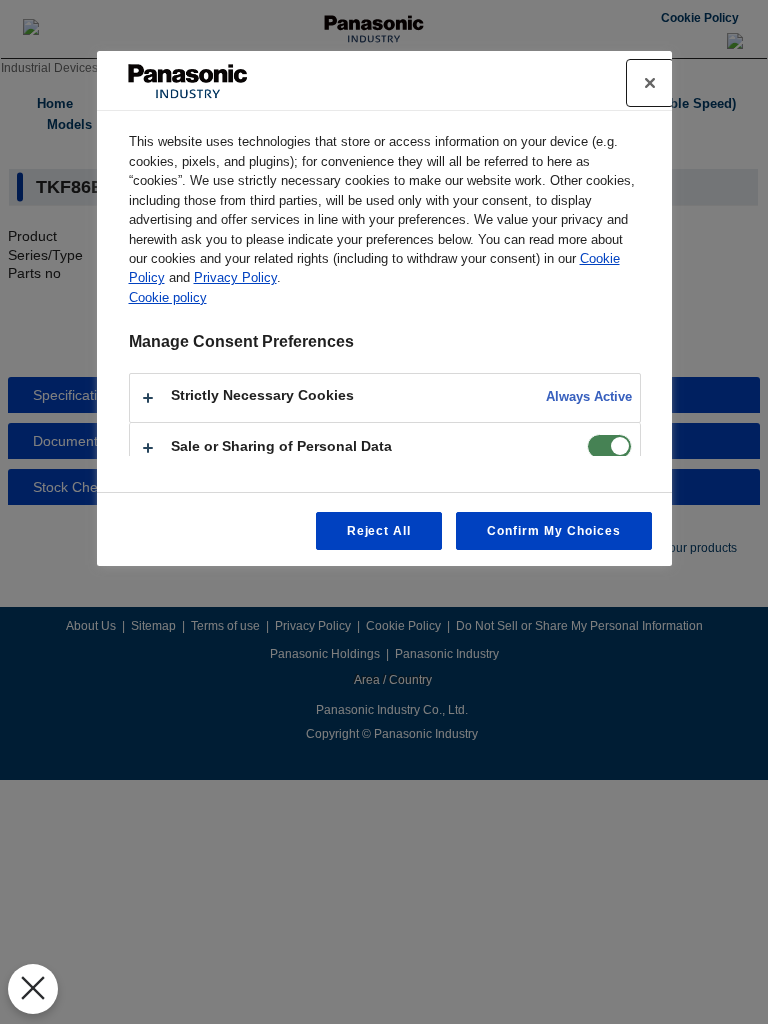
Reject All (379, 531)
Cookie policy (168, 297)
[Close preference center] (650, 83)
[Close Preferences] (33, 989)
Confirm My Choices (553, 531)
